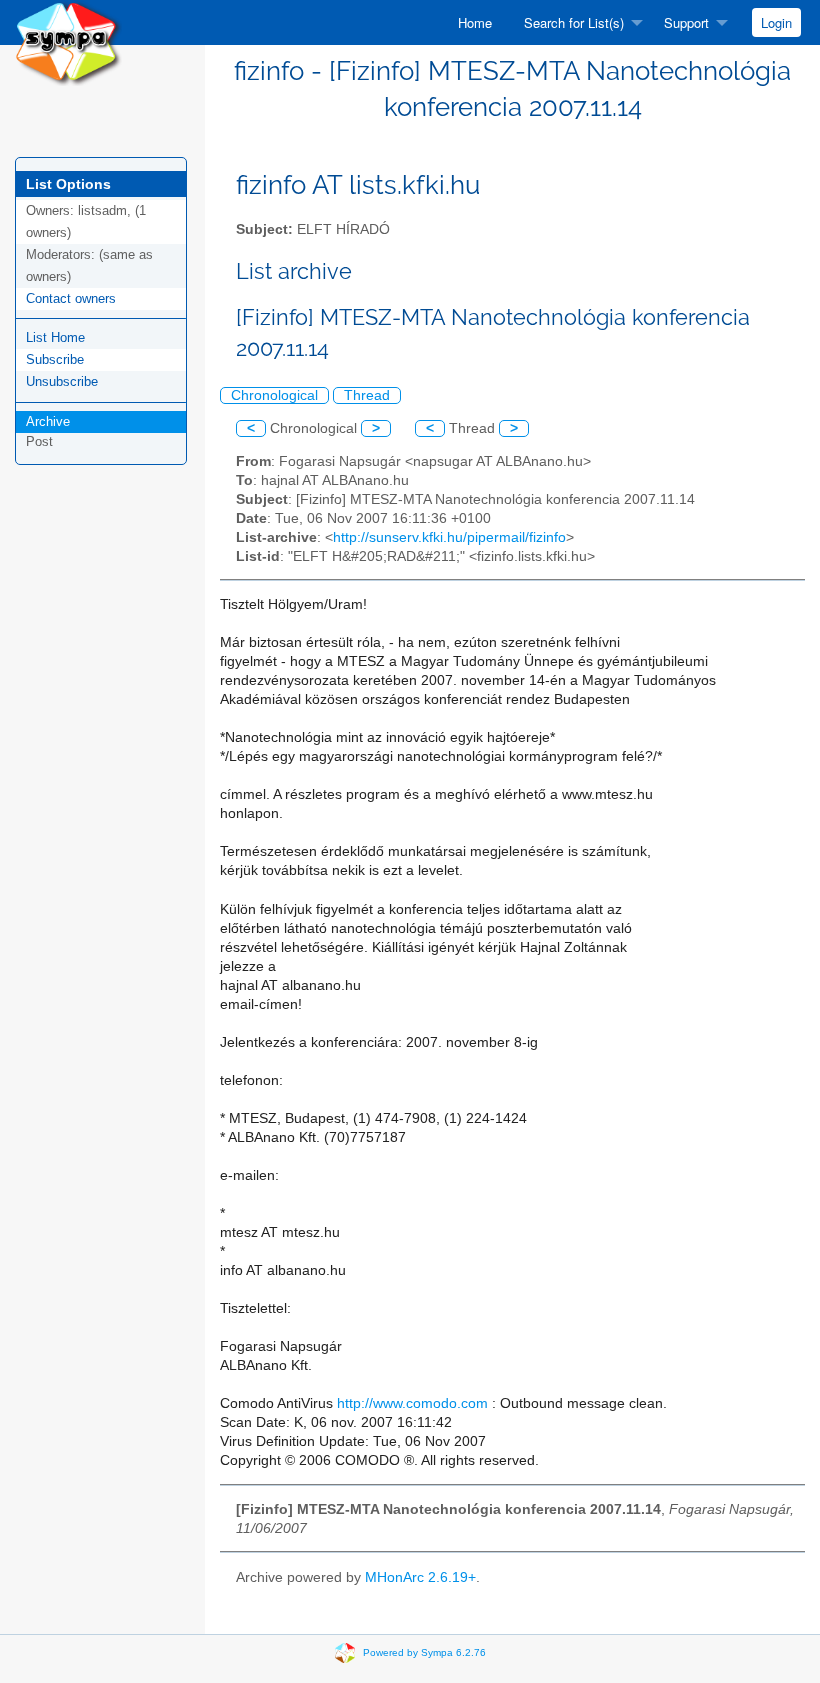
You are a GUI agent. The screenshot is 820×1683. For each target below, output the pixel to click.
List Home (55, 337)
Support (686, 22)
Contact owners (71, 298)
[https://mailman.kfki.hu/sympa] (68, 41)
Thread (367, 395)
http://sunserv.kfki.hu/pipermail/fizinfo (449, 537)
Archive (48, 421)
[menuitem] (475, 22)
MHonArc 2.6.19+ (420, 1577)
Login (776, 22)
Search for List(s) (574, 22)
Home (475, 22)
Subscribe (55, 359)
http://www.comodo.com (412, 1403)
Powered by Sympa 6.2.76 (424, 1652)
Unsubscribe (62, 381)
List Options (68, 184)
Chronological (274, 395)
